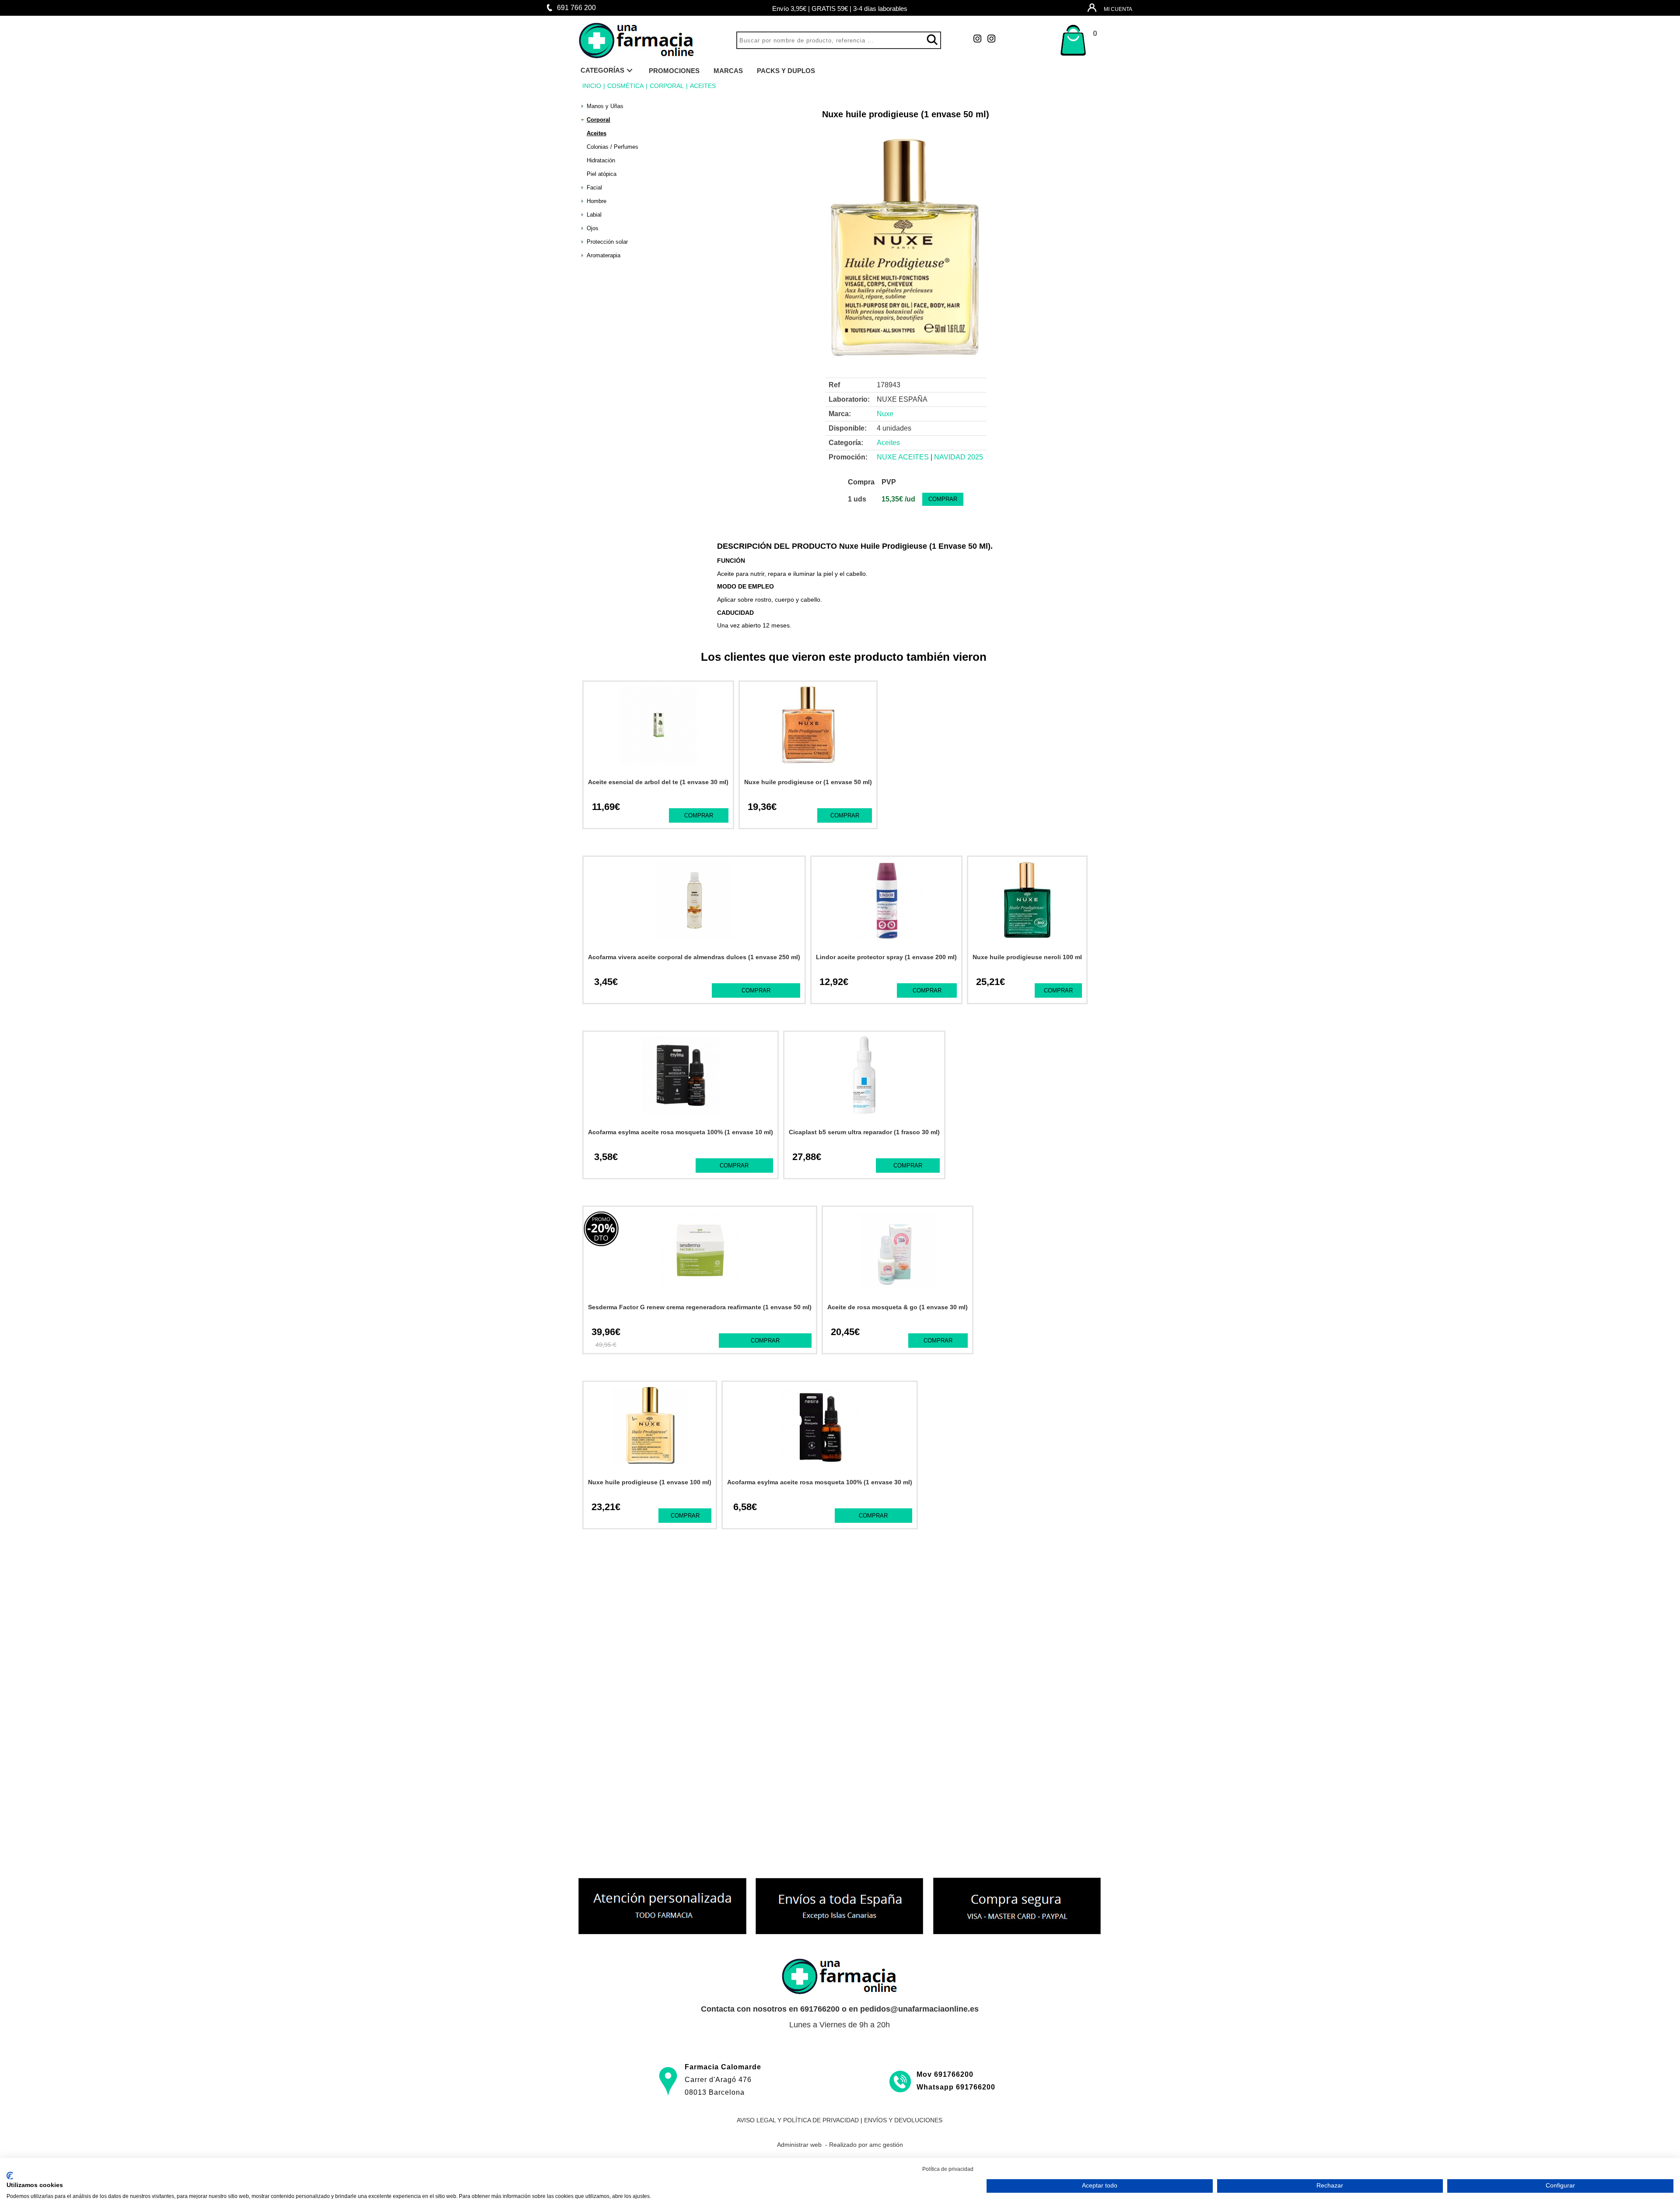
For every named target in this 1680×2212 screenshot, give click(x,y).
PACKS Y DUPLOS (786, 71)
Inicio (592, 86)
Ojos (593, 228)
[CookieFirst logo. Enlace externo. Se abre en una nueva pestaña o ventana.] (10, 2176)
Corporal (667, 86)
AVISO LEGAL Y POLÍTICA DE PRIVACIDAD (798, 2120)
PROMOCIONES (674, 71)
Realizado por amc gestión (866, 2145)
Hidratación (601, 160)
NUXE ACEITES (903, 457)
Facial (594, 188)
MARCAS (728, 71)
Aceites (703, 86)
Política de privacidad (948, 2169)
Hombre (597, 201)
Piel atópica (602, 174)
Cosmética (625, 86)
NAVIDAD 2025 (959, 457)
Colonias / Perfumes (612, 147)
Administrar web (799, 2145)
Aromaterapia (604, 255)
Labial (594, 215)
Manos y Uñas (605, 106)
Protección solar (607, 242)
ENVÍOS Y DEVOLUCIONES (903, 2120)
